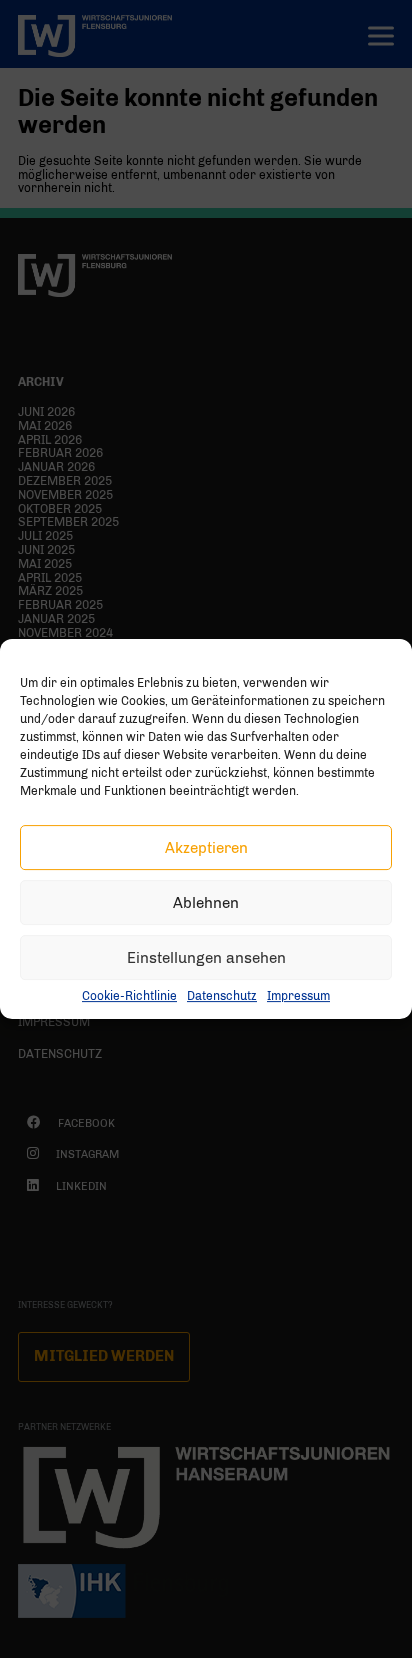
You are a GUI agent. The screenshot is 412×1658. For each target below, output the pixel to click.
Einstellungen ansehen (206, 958)
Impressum (298, 996)
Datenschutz (222, 996)
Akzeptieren (206, 848)
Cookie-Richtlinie (129, 996)
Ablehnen (206, 903)
